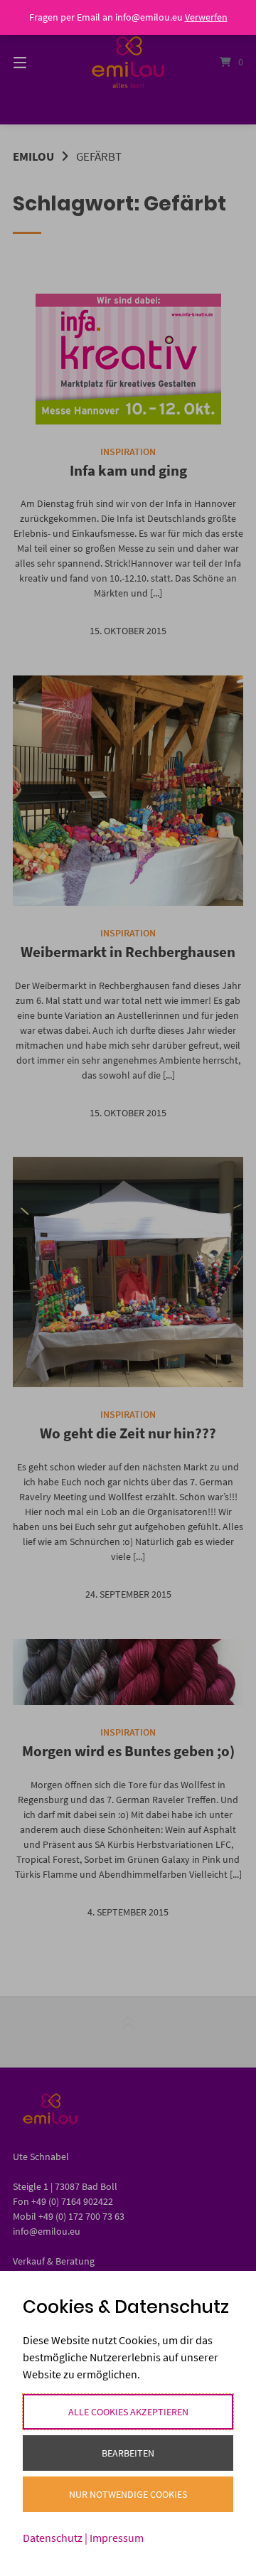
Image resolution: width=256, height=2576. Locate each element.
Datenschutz (53, 2538)
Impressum (117, 2538)
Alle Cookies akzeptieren (128, 2412)
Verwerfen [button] (206, 17)
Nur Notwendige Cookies (128, 2494)
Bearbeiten (128, 2453)
